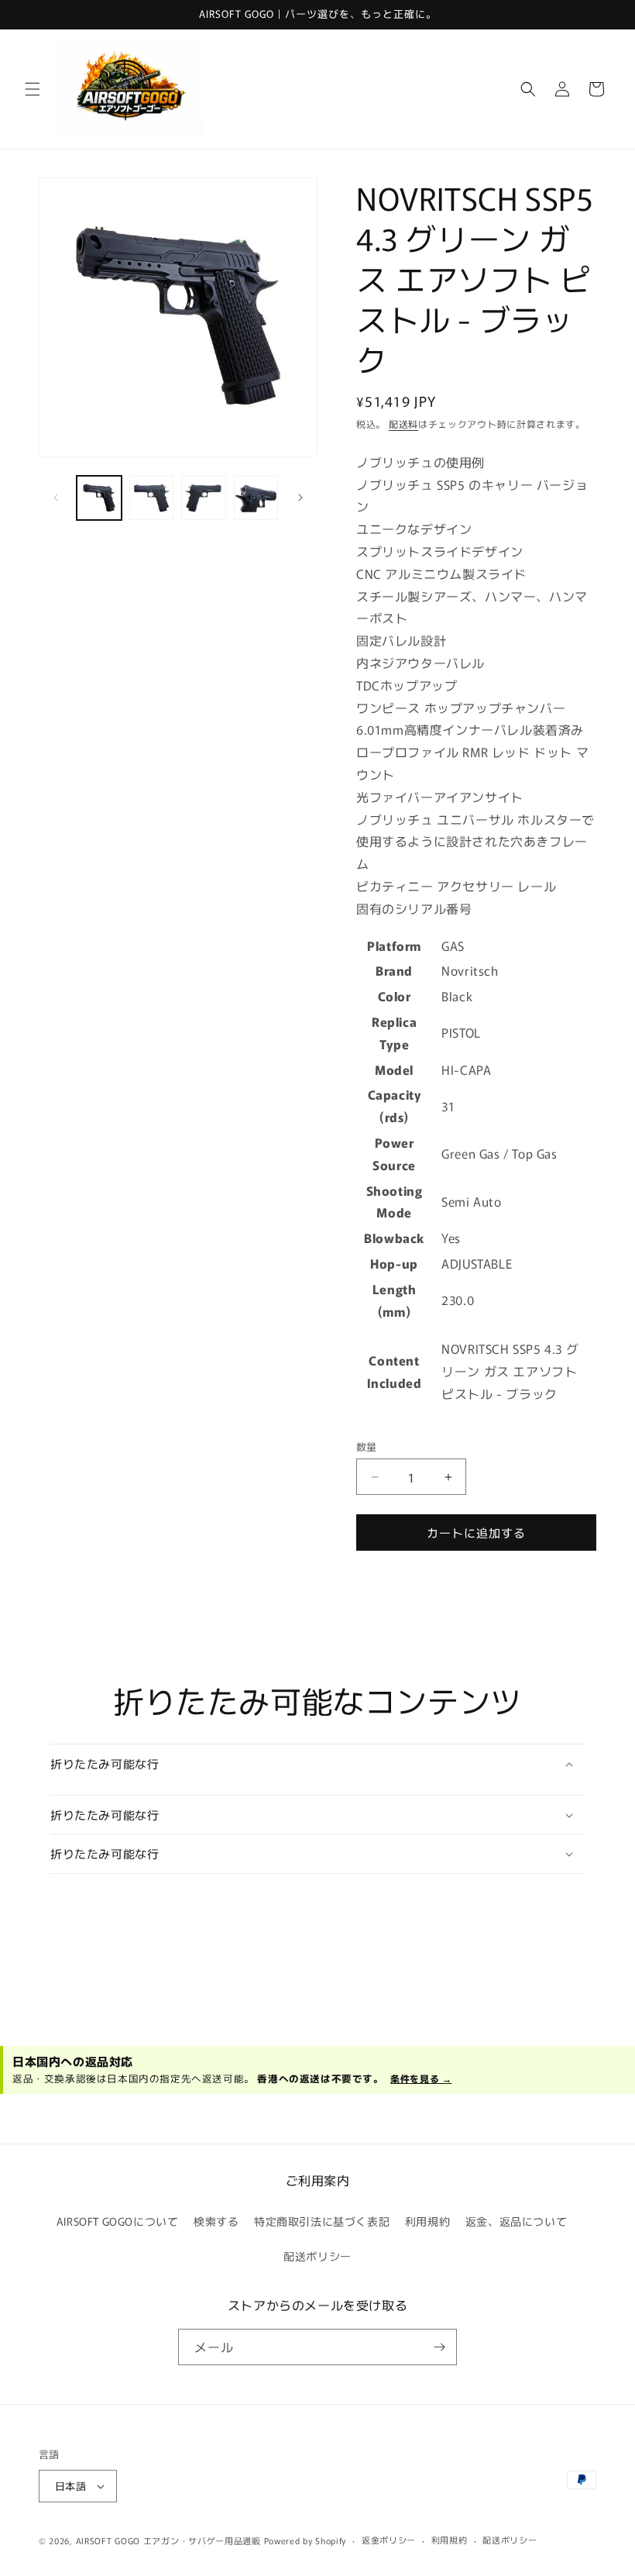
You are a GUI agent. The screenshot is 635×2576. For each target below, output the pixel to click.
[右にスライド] (300, 498)
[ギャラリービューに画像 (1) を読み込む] (99, 498)
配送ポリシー (317, 2256)
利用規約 (427, 2221)
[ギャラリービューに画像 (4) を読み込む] (256, 498)
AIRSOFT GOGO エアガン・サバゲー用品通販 (168, 2540)
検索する (216, 2221)
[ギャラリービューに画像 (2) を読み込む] (152, 498)
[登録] (439, 2347)
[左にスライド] (56, 498)
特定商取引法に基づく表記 (322, 2221)
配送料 (403, 424)
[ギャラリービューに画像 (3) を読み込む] (204, 498)
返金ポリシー (389, 2540)
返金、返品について (516, 2221)
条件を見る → (421, 2078)
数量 (367, 1446)
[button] (33, 89)
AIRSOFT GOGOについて (118, 2221)
